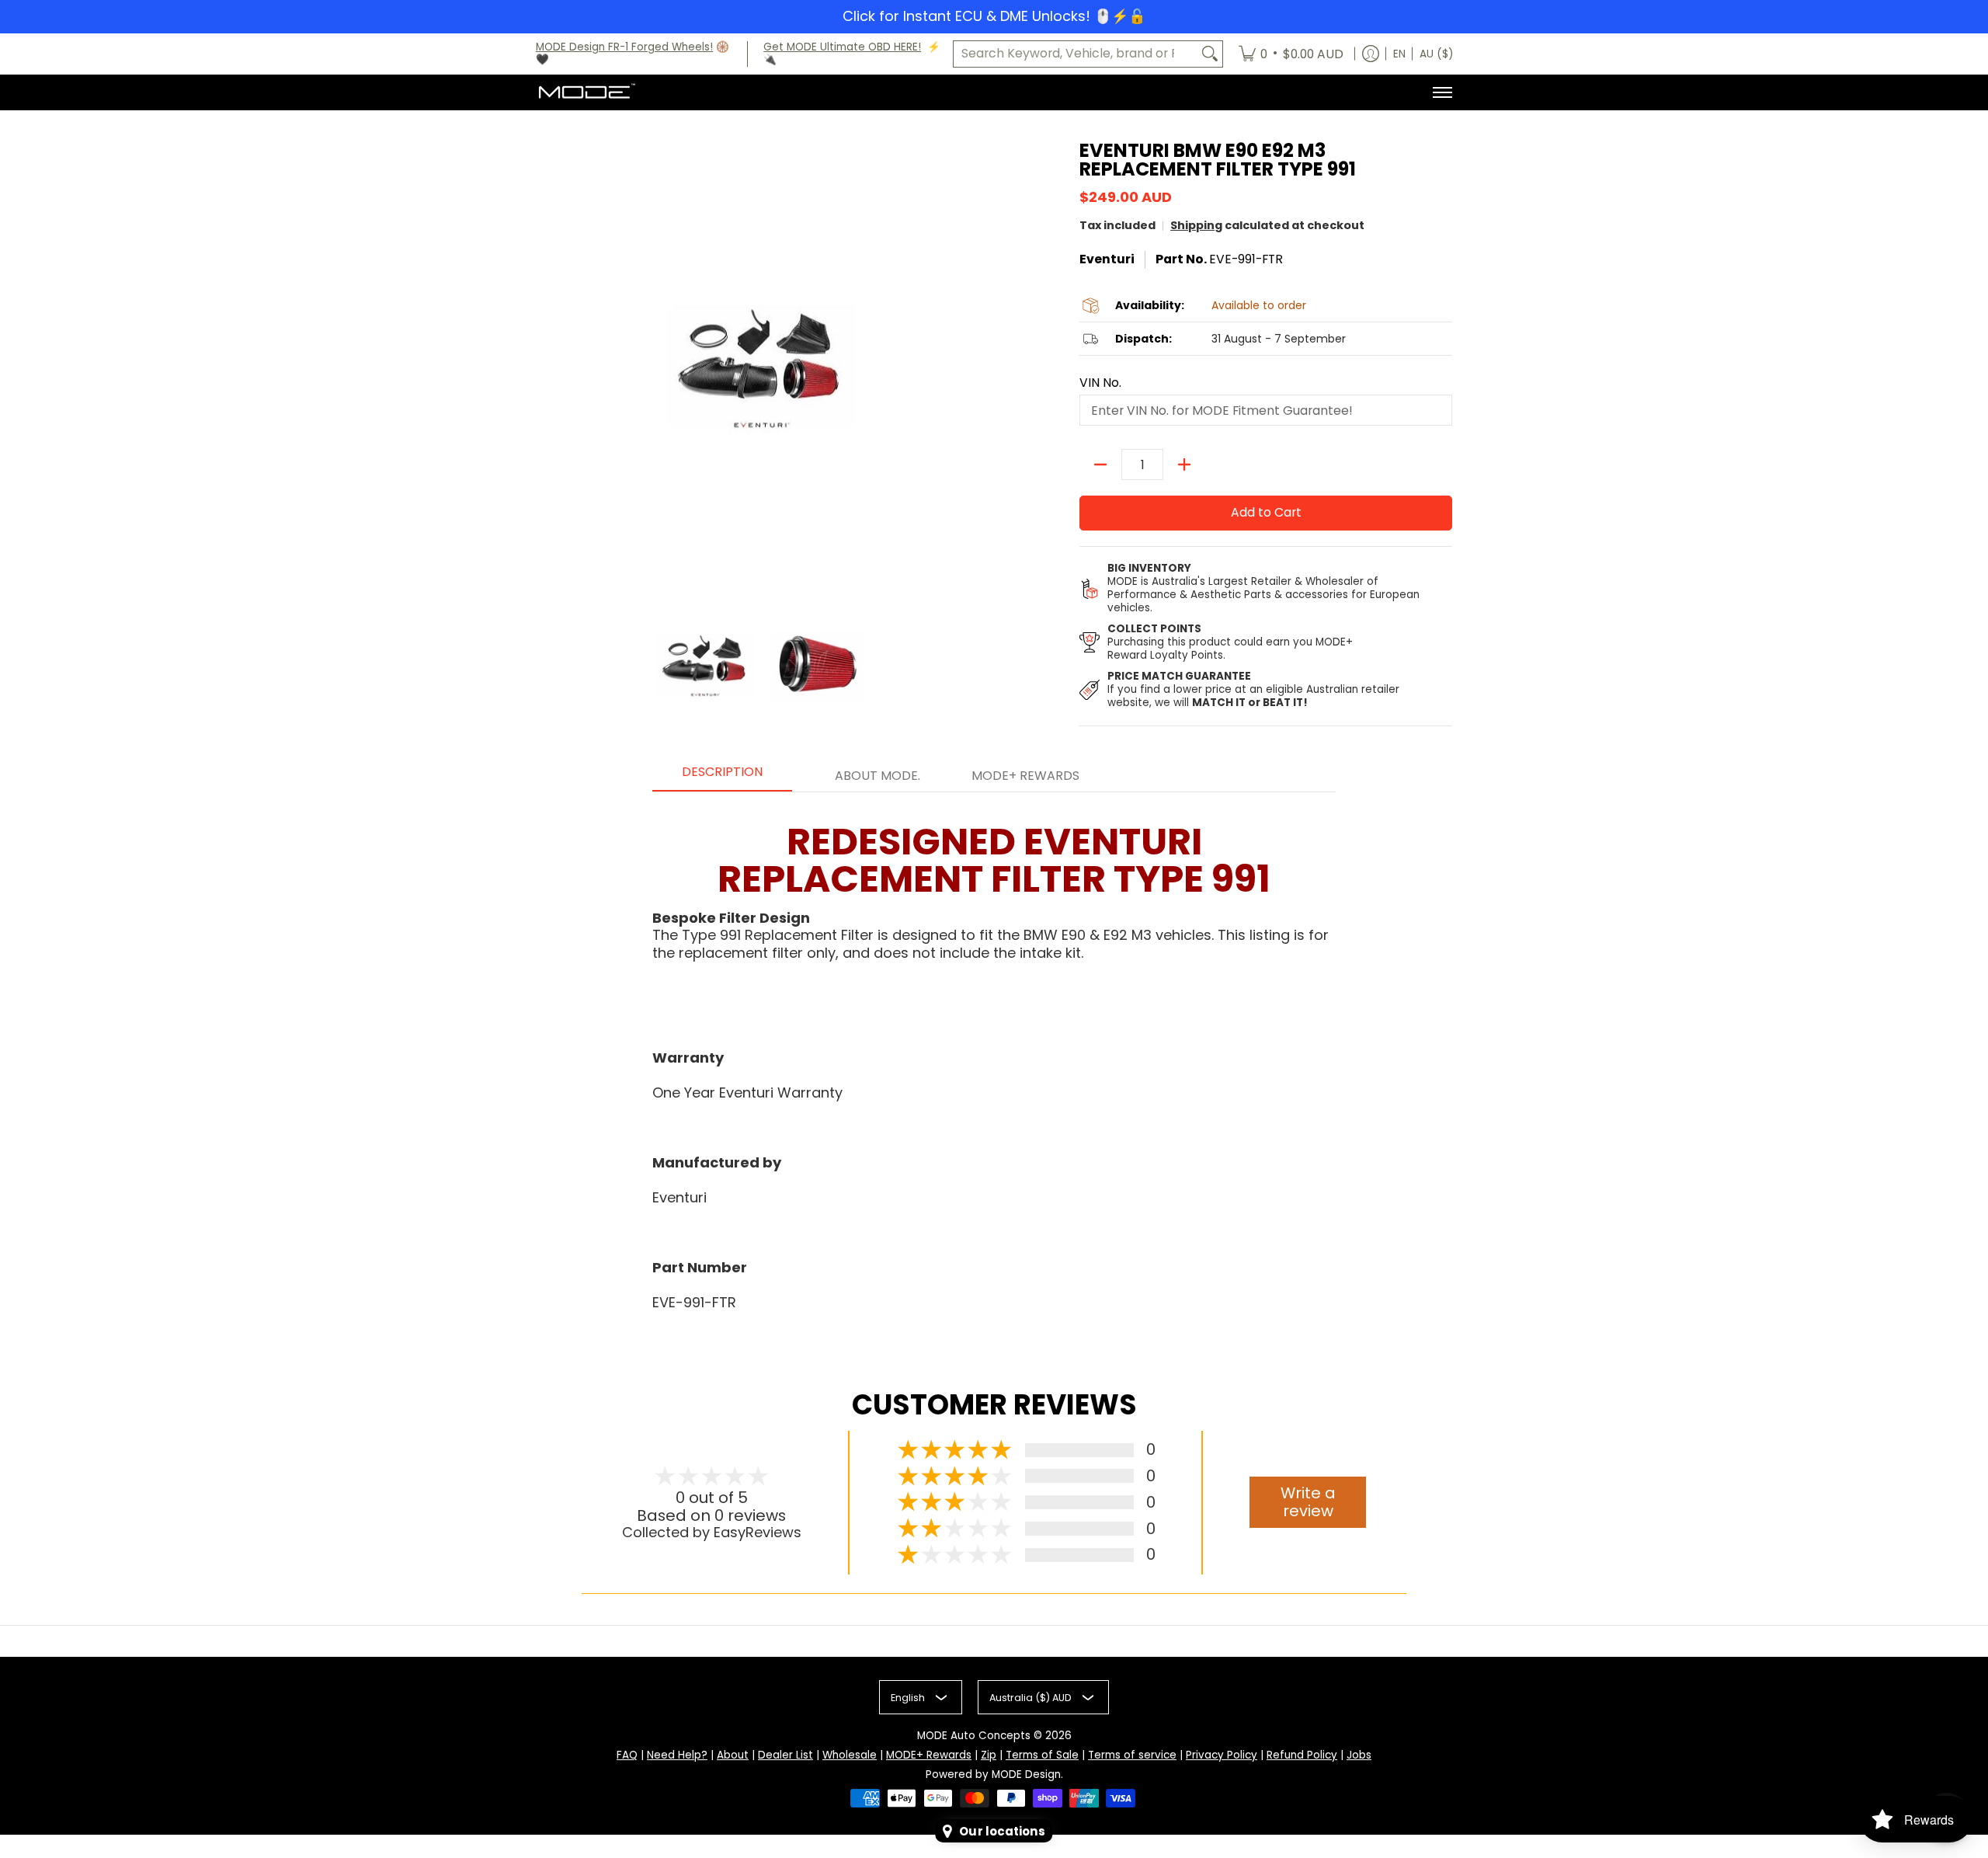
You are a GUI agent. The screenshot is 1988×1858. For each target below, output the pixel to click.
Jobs (1359, 1755)
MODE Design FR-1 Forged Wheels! (624, 47)
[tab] (722, 777)
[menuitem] (1291, 54)
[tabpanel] (994, 1060)
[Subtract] (1100, 464)
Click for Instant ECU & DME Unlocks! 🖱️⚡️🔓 (994, 16)
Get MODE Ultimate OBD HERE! (842, 47)
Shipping (1196, 225)
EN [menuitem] (1399, 54)
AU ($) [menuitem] (1436, 54)
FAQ (627, 1755)
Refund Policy (1302, 1755)
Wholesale (850, 1755)
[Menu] (1442, 92)
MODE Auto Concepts (974, 1736)
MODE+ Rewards (929, 1755)
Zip (989, 1755)
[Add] (1184, 464)
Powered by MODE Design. (994, 1774)
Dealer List (785, 1755)
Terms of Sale (1042, 1755)
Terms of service (1132, 1755)
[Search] (1210, 54)
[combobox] (1076, 54)
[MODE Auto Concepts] (586, 92)
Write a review (1308, 1502)
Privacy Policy (1222, 1755)
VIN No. (1100, 383)
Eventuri (1107, 259)
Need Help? (677, 1755)
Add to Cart (1266, 512)
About (733, 1755)
